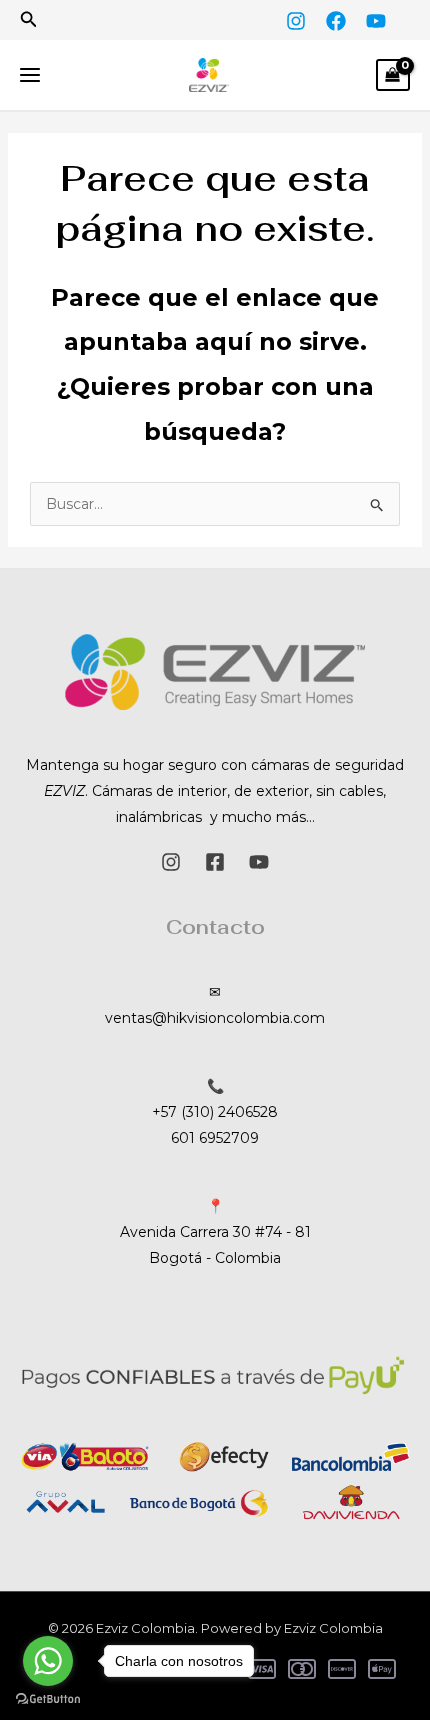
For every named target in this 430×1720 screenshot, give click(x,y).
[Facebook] (336, 21)
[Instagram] (296, 21)
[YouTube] (376, 21)
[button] (29, 20)
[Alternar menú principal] (30, 75)
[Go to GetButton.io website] (48, 1699)
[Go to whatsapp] (48, 1661)
